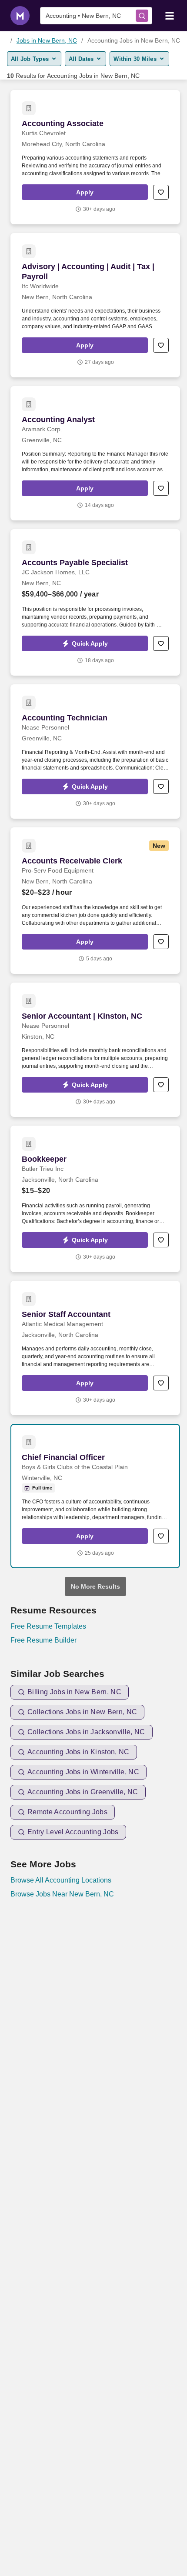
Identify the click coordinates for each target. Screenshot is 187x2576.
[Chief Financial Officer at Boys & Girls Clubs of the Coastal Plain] (95, 1496)
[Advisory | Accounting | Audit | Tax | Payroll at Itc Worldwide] (95, 305)
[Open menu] (170, 15)
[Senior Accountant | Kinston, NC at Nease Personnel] (95, 1050)
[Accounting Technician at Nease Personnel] (95, 751)
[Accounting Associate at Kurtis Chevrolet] (95, 157)
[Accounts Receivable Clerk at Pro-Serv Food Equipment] (95, 901)
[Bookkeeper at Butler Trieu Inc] (95, 1199)
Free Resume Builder (43, 1640)
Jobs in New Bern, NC (47, 40)
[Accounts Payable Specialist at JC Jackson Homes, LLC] (95, 602)
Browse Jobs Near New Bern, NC (62, 1894)
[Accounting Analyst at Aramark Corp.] (95, 453)
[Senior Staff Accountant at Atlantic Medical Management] (95, 1348)
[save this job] (161, 192)
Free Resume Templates (48, 1626)
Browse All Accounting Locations (61, 1880)
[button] (85, 192)
